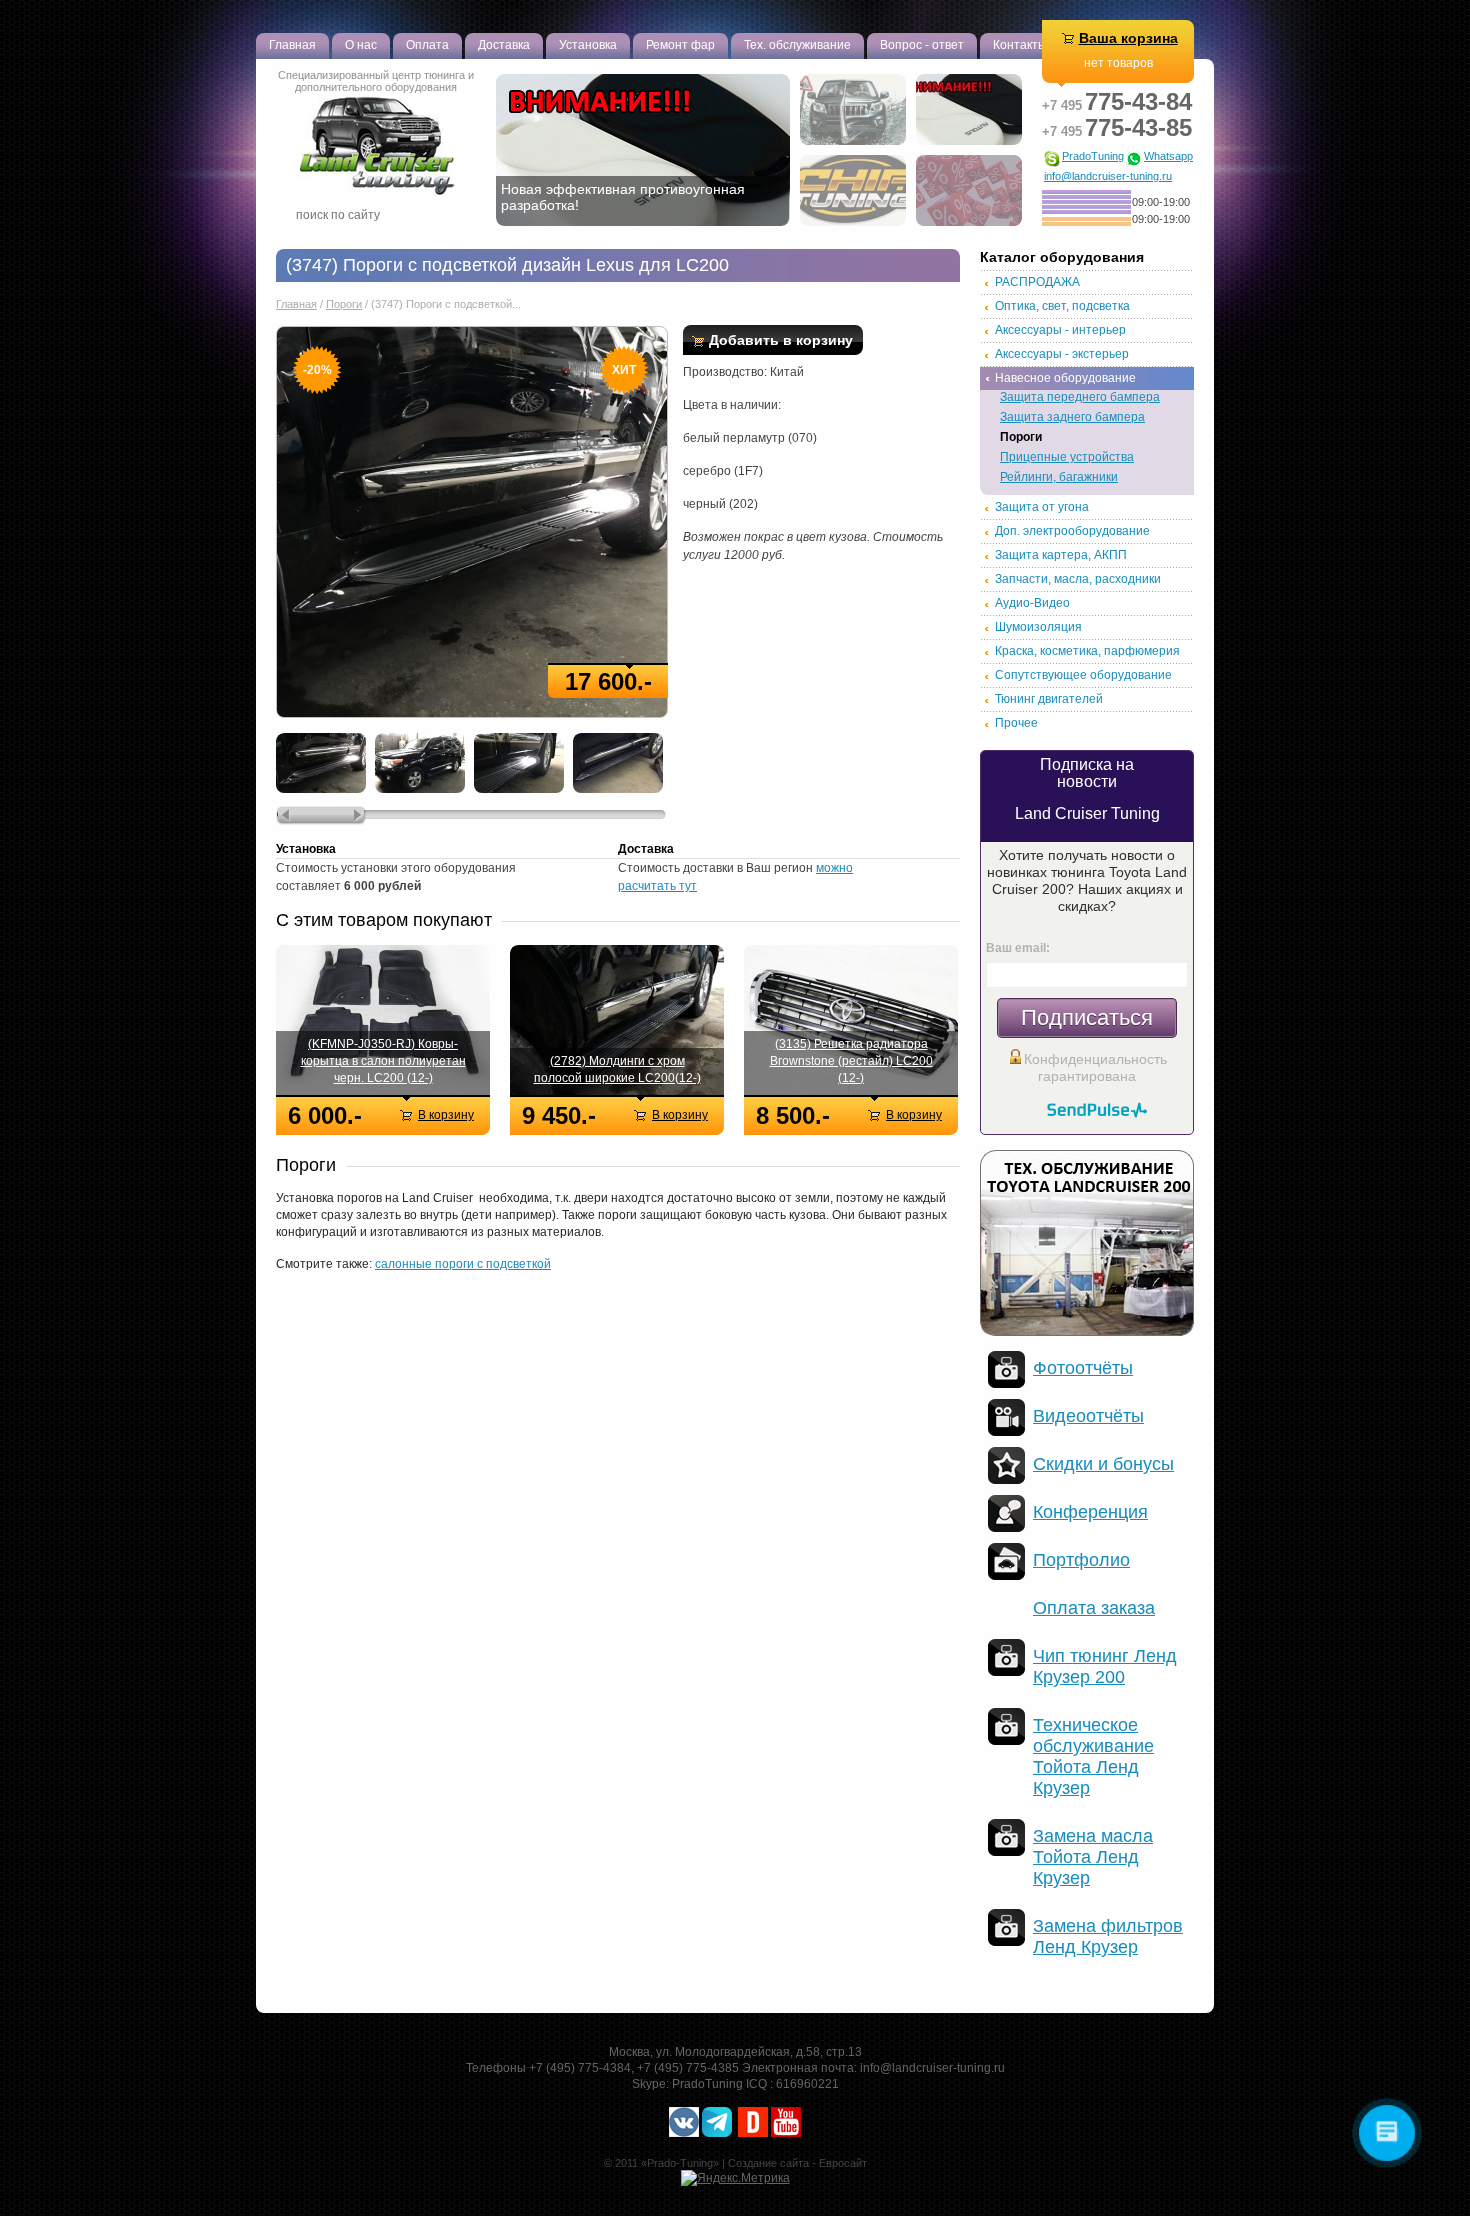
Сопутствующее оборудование (1083, 675)
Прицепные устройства (1067, 457)
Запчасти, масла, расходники (1078, 579)
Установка (588, 45)
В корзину (446, 1115)
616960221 (807, 2084)
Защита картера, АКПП (1061, 555)
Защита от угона (1042, 507)
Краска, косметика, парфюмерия (1087, 651)
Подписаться (1087, 1017)
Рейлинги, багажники (1059, 477)
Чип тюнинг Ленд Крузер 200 (1105, 1666)
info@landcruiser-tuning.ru (1108, 176)
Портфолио (1081, 1560)
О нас (361, 45)
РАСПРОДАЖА (1037, 282)
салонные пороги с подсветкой (463, 1264)
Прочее (1016, 723)
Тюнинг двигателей (1049, 699)
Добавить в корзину (781, 340)
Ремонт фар (680, 45)
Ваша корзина (1128, 38)
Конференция (1090, 1512)
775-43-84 (1117, 101)
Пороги (344, 304)
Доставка (504, 45)
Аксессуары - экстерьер (1062, 354)
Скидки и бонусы (1103, 1464)
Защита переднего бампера (1080, 397)
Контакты (1020, 45)
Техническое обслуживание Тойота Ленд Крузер (1093, 1756)
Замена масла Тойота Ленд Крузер (1093, 1857)
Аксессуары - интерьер (1060, 330)
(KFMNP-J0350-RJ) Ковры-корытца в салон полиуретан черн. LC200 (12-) (383, 1061)
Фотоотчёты (1083, 1368)
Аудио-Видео (1032, 603)
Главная (292, 45)
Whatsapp (1168, 156)
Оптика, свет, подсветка (1062, 306)
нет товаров (1118, 63)
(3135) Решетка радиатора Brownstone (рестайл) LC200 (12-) (851, 1061)
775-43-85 (1117, 127)
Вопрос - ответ (922, 45)
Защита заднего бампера (1072, 417)
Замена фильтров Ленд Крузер (1108, 1936)
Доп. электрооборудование (1072, 531)
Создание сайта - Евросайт (797, 2163)
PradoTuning (1093, 156)
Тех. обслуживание (797, 45)
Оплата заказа (1094, 1608)
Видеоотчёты (1088, 1416)
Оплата (427, 45)
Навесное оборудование (1065, 378)
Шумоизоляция (1038, 627)
